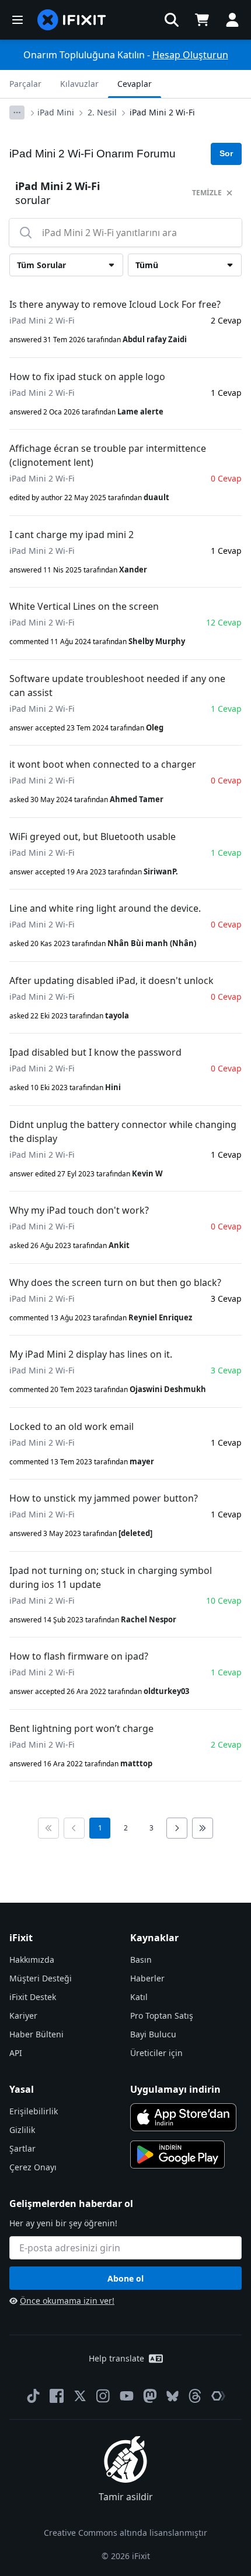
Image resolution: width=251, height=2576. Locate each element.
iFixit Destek (33, 1997)
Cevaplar (135, 84)
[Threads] (195, 2396)
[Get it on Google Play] (177, 2155)
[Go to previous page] (74, 1828)
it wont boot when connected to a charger (103, 764)
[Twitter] (80, 2396)
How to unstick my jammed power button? (104, 1498)
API (16, 2053)
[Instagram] (103, 2396)
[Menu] (18, 20)
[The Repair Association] (218, 2396)
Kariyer (23, 2016)
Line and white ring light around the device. (105, 908)
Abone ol (125, 2278)
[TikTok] (33, 2396)
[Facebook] (57, 2396)
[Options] (17, 113)
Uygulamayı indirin (175, 2089)
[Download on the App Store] (183, 2117)
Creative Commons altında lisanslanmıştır (125, 2533)
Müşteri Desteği (41, 1978)
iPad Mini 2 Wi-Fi (162, 112)
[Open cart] (202, 20)
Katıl (139, 1997)
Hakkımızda (32, 1960)
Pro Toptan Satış (162, 2016)
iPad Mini (56, 112)
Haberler (147, 1978)
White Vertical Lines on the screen (84, 606)
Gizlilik (22, 2130)
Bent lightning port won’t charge (81, 1728)
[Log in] (232, 20)
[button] (172, 20)
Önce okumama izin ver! (67, 2301)
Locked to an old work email (72, 1426)
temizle (207, 193)
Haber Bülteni (36, 2034)
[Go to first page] (48, 1828)
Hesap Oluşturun (190, 55)
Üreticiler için (156, 2053)
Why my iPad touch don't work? (79, 1210)
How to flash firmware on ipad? (79, 1656)
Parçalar (25, 84)
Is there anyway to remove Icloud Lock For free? (115, 304)
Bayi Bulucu (153, 2034)
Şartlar (22, 2148)
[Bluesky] (172, 2396)
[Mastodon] (150, 2396)
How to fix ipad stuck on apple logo (87, 377)
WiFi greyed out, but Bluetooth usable (93, 837)
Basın (141, 1960)
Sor (226, 153)
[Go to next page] (177, 1828)
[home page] (72, 20)
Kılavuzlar (79, 84)
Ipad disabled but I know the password (95, 1052)
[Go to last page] (203, 1828)
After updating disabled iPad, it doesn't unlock (111, 981)
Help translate (116, 2358)
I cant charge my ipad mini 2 (72, 535)
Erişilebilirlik (34, 2111)
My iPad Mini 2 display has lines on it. (91, 1354)
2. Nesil (102, 112)
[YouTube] (127, 2396)
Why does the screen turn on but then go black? (115, 1282)
